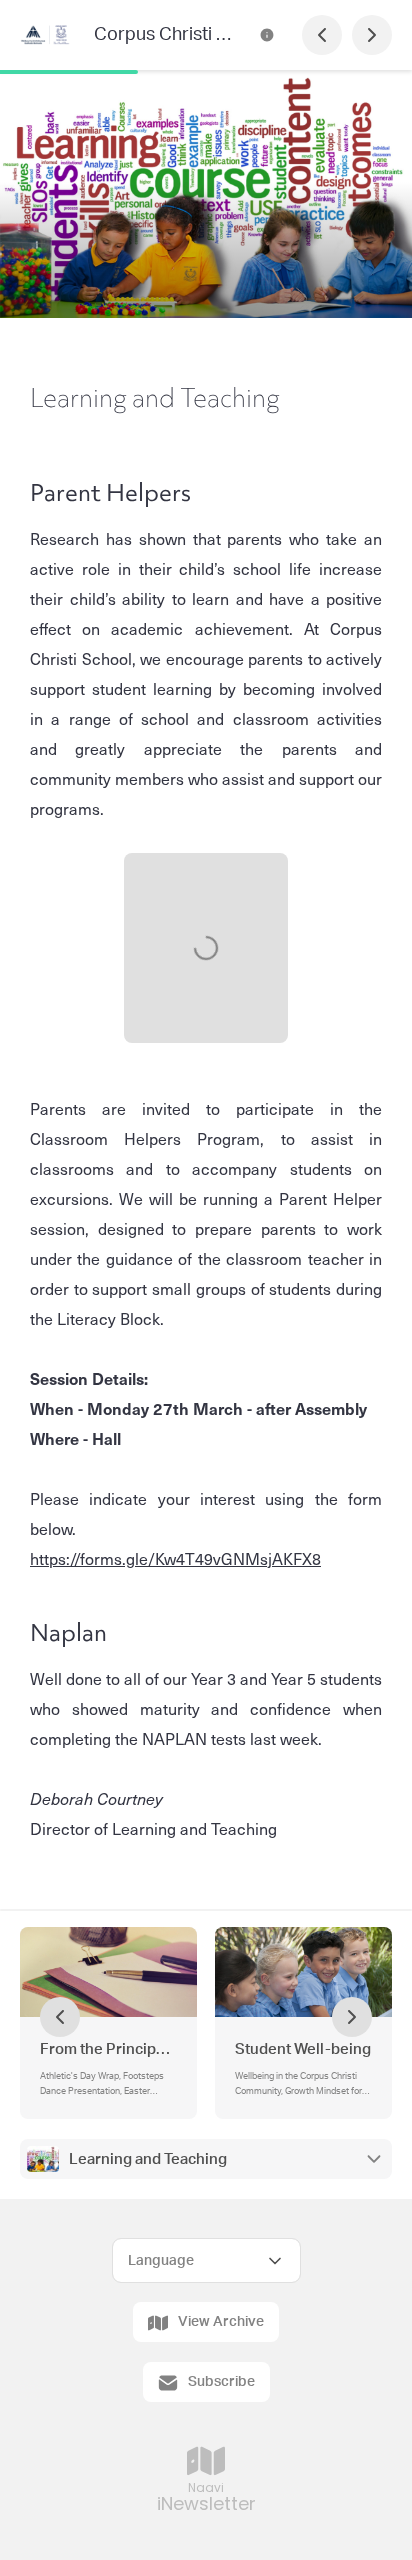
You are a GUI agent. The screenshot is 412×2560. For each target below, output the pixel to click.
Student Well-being (303, 2049)
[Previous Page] (322, 35)
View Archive (221, 2322)
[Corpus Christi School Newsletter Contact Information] (267, 35)
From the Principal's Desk (108, 2049)
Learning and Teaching (148, 2159)
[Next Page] (372, 35)
